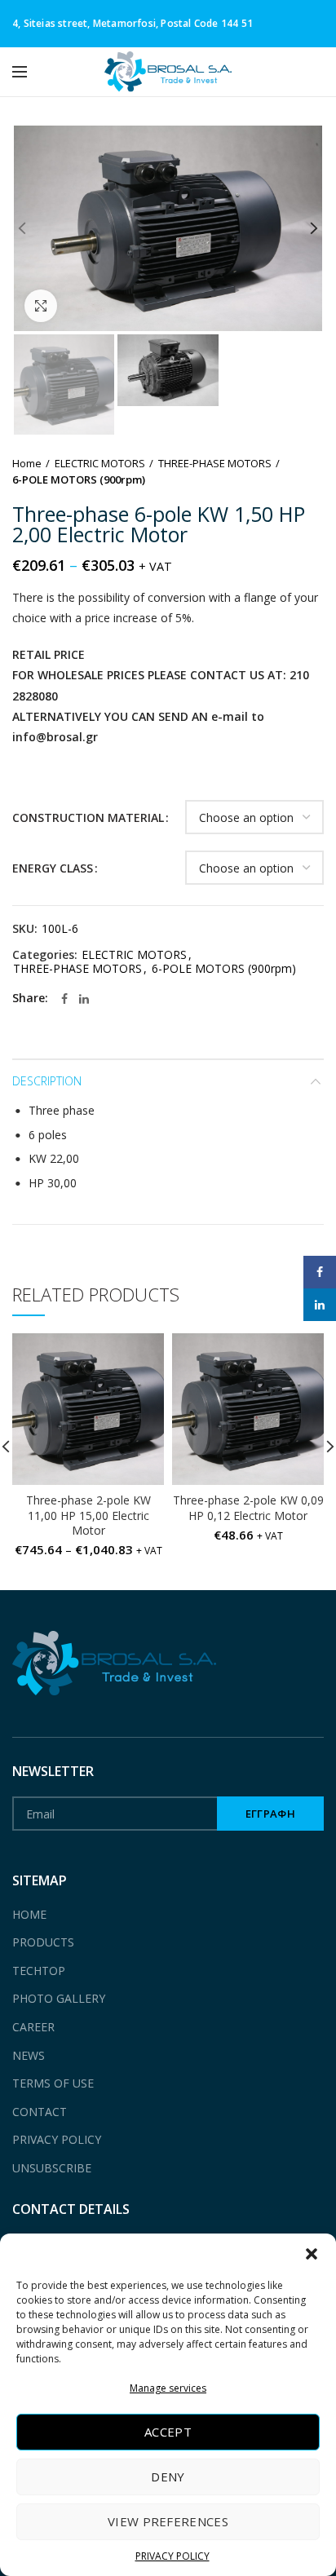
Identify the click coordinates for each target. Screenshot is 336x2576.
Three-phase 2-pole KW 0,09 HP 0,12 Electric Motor (248, 1508)
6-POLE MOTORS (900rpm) (79, 479)
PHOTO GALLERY (59, 1998)
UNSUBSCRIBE (52, 2168)
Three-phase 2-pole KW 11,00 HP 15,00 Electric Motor (88, 1515)
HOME (29, 1914)
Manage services (168, 2388)
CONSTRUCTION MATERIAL (88, 817)
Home (27, 463)
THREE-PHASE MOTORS (215, 463)
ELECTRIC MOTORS (100, 463)
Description (47, 1081)
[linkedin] (84, 999)
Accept (168, 2432)
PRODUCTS (43, 1942)
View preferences (168, 2521)
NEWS (29, 2055)
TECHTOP (39, 1971)
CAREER (33, 2027)
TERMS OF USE (53, 2083)
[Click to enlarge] (41, 306)
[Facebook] (64, 999)
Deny (168, 2477)
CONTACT (40, 2112)
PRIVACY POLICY (172, 2556)
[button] (312, 2254)
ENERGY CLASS (53, 868)
